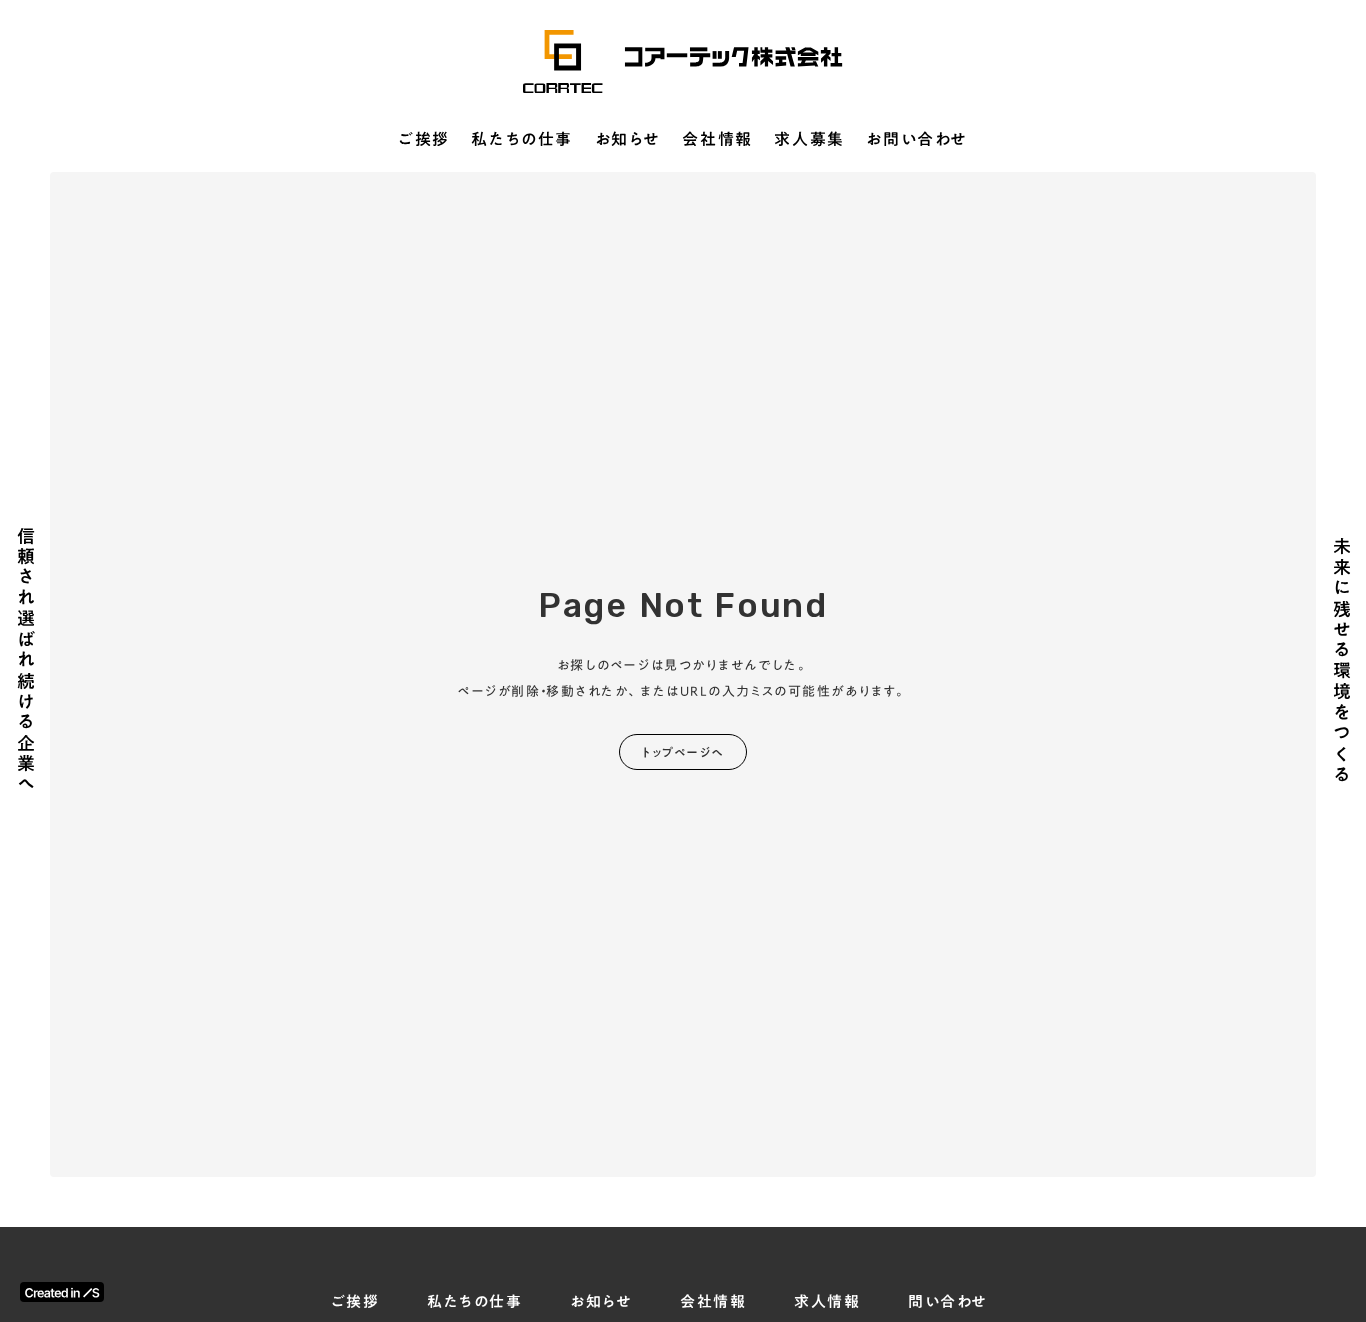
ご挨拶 (424, 140)
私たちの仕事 (522, 140)
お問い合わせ (917, 140)
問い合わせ (948, 1301)
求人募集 (809, 140)
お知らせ (628, 140)
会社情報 (717, 140)
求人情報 (827, 1301)
